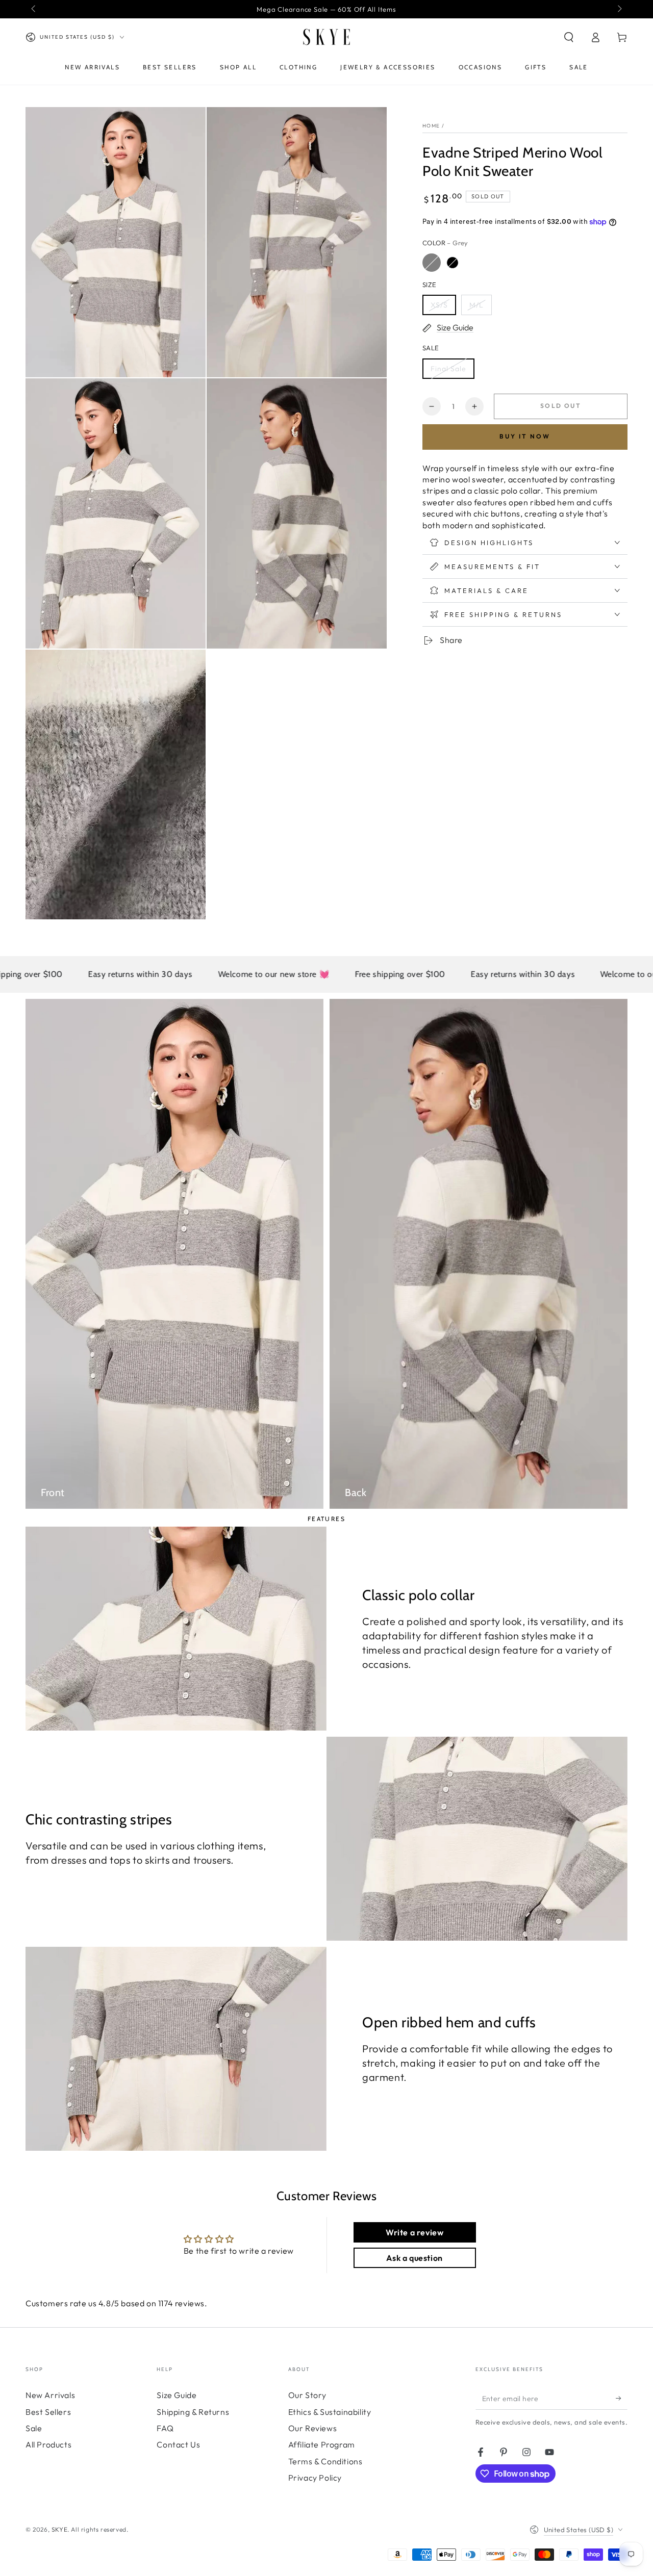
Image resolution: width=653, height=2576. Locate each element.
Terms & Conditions (325, 2461)
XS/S (439, 305)
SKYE (59, 2529)
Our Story (307, 2395)
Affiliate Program (322, 2444)
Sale (34, 2428)
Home (431, 126)
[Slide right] (619, 9)
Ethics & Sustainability (330, 2412)
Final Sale (448, 369)
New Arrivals (50, 2395)
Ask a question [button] (414, 2258)
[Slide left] (34, 9)
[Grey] (432, 263)
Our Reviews (313, 2428)
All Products (48, 2444)
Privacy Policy (315, 2478)
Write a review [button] (415, 2232)
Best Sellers (48, 2412)
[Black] (453, 263)
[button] (569, 37)
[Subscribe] (622, 2398)
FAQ (165, 2428)
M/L (476, 305)
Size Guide (177, 2395)
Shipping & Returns (193, 2412)
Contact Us (178, 2444)
